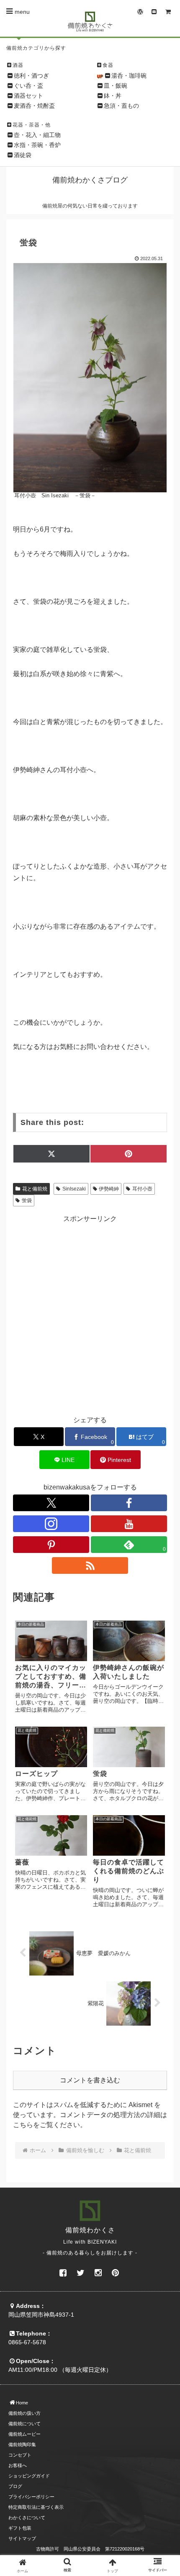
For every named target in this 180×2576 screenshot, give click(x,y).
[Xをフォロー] (51, 1503)
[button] (163, 1639)
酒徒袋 (23, 155)
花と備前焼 (35, 1189)
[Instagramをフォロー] (51, 1524)
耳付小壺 (142, 1189)
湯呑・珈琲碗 (129, 76)
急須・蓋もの (121, 106)
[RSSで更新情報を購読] (90, 1565)
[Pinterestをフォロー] (51, 1545)
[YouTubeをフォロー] (129, 1524)
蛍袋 (27, 1201)
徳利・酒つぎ (31, 76)
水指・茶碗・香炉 (37, 145)
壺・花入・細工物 (37, 135)
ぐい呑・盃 (28, 86)
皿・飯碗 (116, 86)
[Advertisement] (90, 1314)
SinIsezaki (74, 1189)
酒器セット (28, 96)
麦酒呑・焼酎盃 (34, 106)
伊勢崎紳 (109, 1189)
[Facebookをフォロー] (129, 1503)
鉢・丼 (113, 96)
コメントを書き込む (90, 2080)
